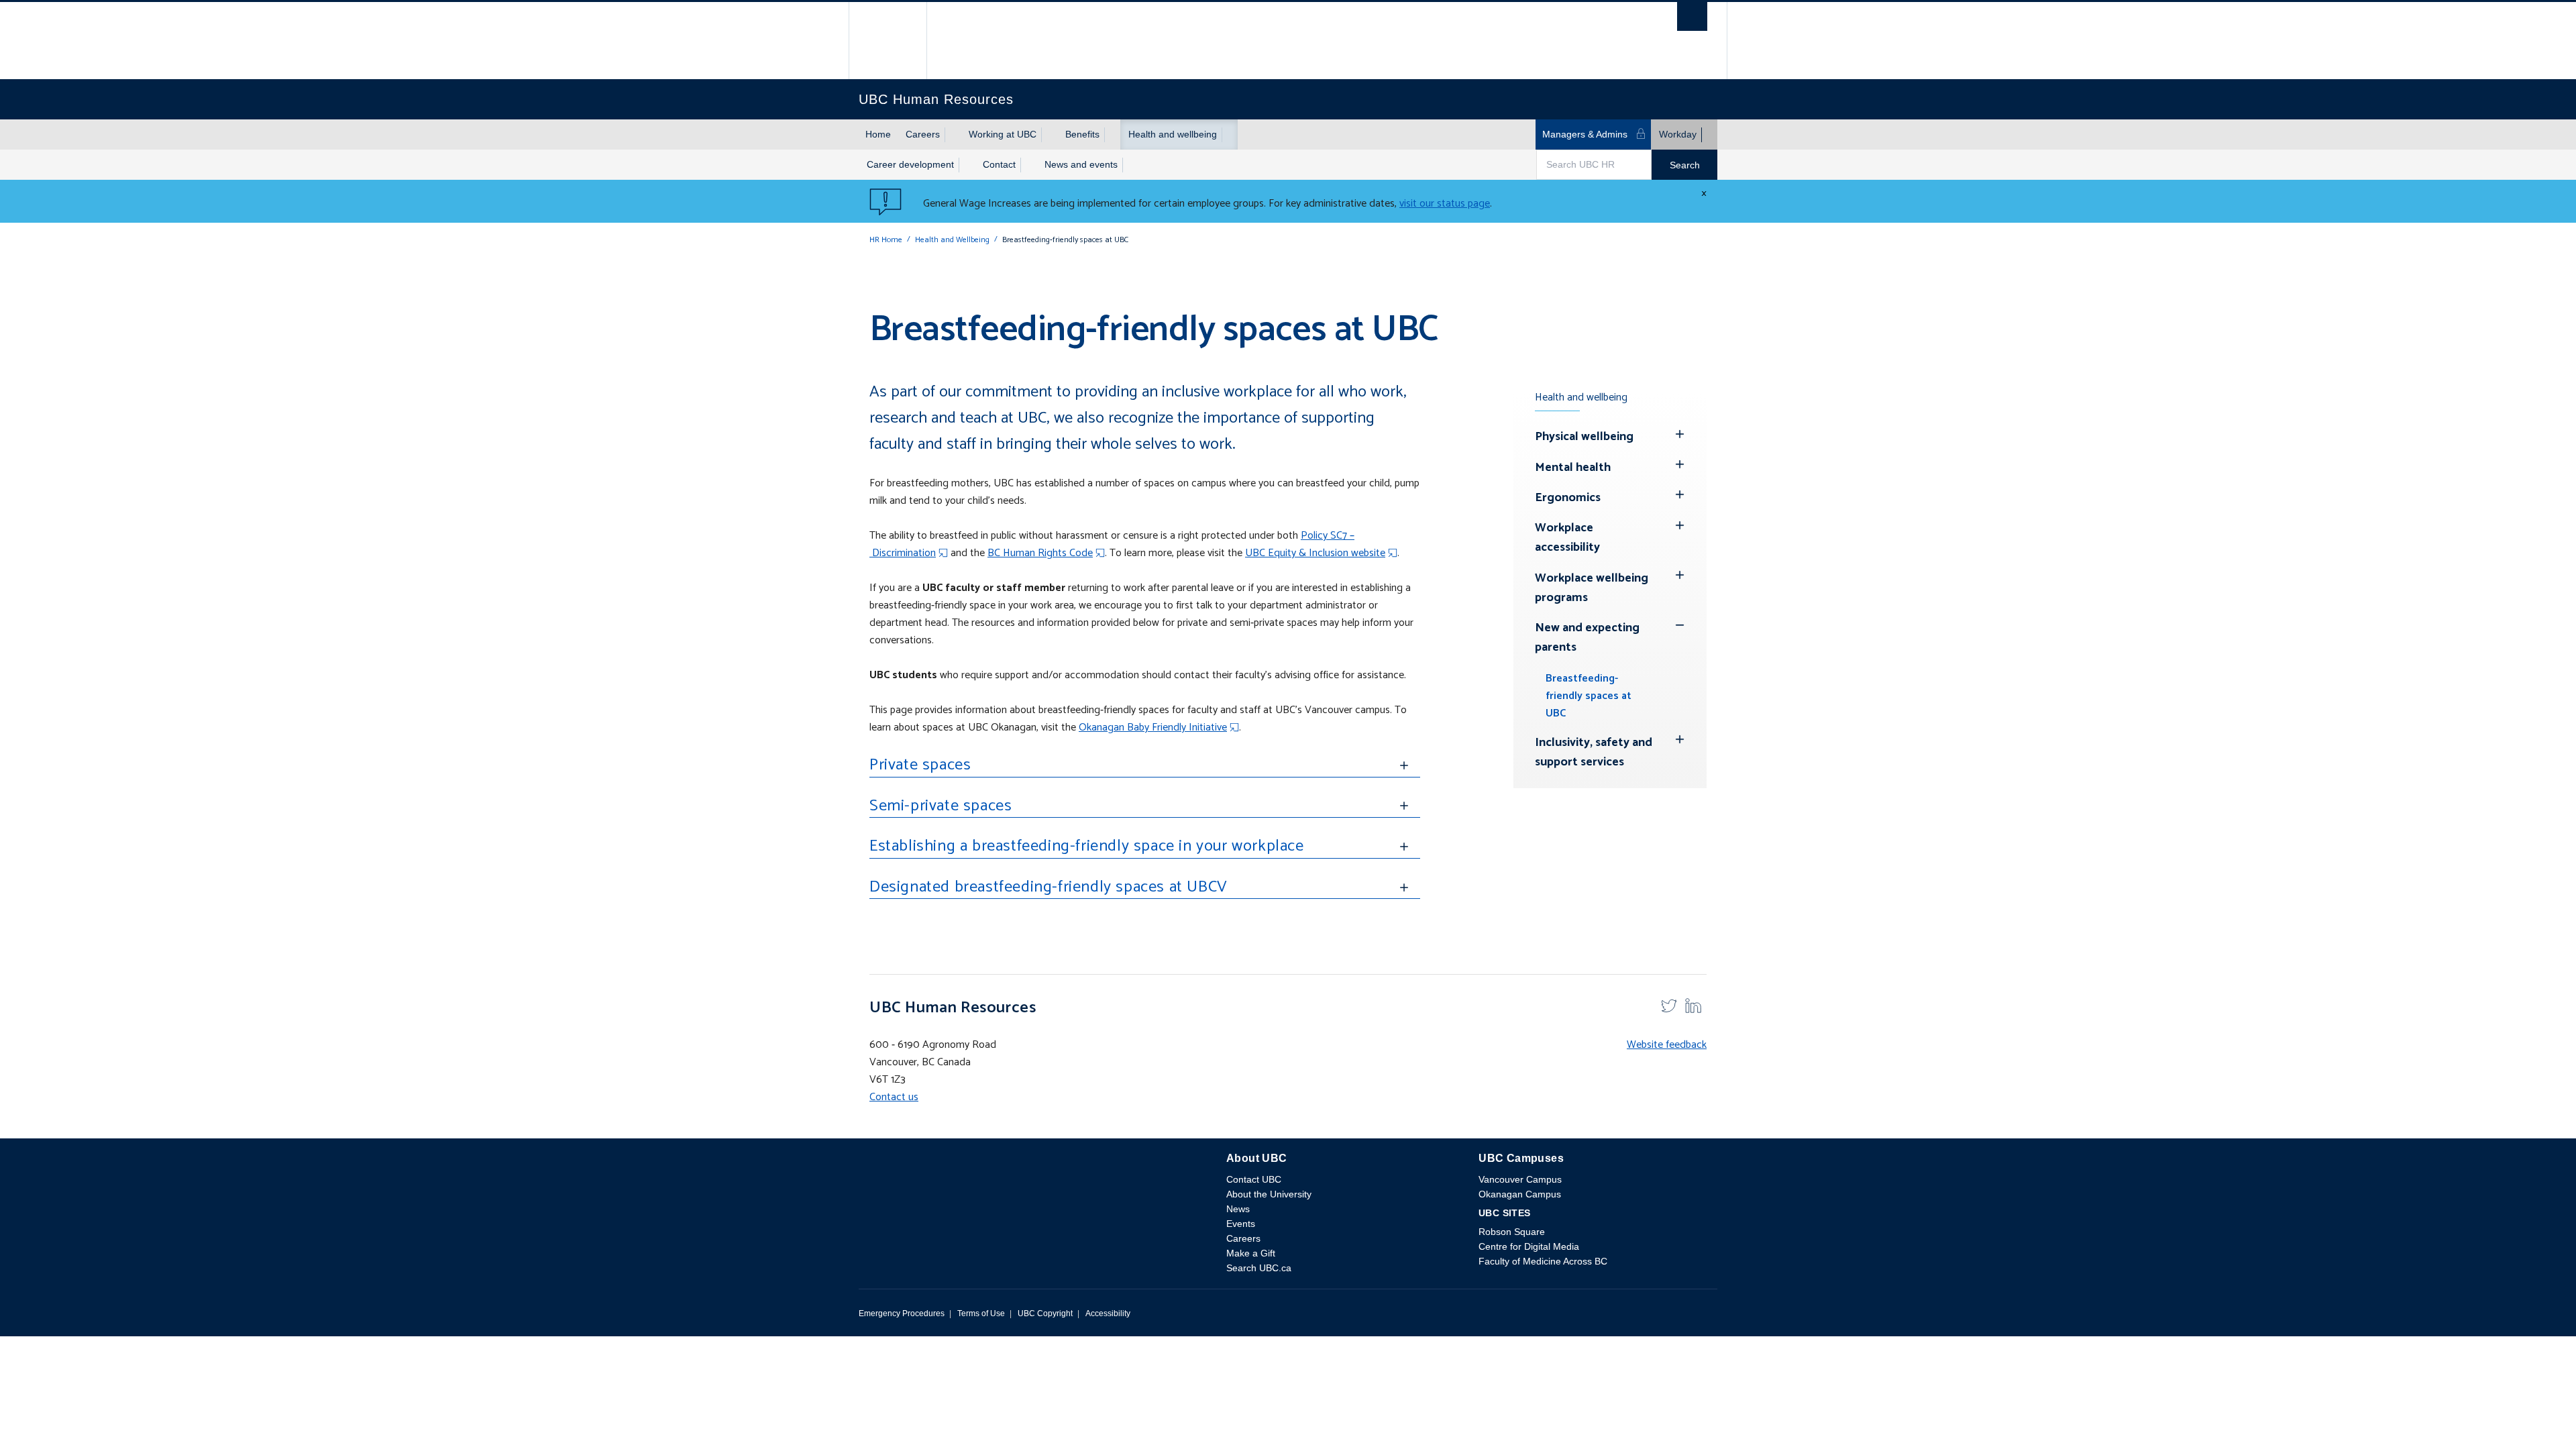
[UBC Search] (1692, 20)
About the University (1269, 1194)
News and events (1081, 164)
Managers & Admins (1585, 134)
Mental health (1573, 468)
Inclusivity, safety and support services (1594, 752)
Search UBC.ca (1259, 1268)
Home (878, 134)
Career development (910, 164)
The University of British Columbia (888, 41)
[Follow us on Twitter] (1669, 1005)
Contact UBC (1254, 1179)
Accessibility (1108, 1313)
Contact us (894, 1097)
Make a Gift (1251, 1253)
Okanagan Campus (1520, 1194)
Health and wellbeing (1173, 134)
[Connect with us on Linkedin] (1693, 1005)
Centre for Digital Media (1529, 1246)
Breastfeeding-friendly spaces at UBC (1589, 696)
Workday (1678, 134)
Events (1241, 1224)
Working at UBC (1003, 134)
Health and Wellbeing (952, 240)
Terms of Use (981, 1313)
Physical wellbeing (1584, 437)
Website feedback (1667, 1045)
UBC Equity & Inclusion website (1315, 553)
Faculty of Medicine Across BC (1543, 1261)
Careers (923, 134)
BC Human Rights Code (1040, 553)
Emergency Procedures (902, 1313)
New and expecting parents (1587, 638)
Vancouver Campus (1520, 1179)
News (1238, 1209)
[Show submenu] (953, 135)
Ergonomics (1568, 498)
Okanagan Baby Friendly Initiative (1153, 728)
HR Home (886, 240)
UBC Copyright (1045, 1313)
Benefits (1082, 134)
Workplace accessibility (1567, 538)
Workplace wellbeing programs (1592, 588)
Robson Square (1512, 1232)
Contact (999, 164)
